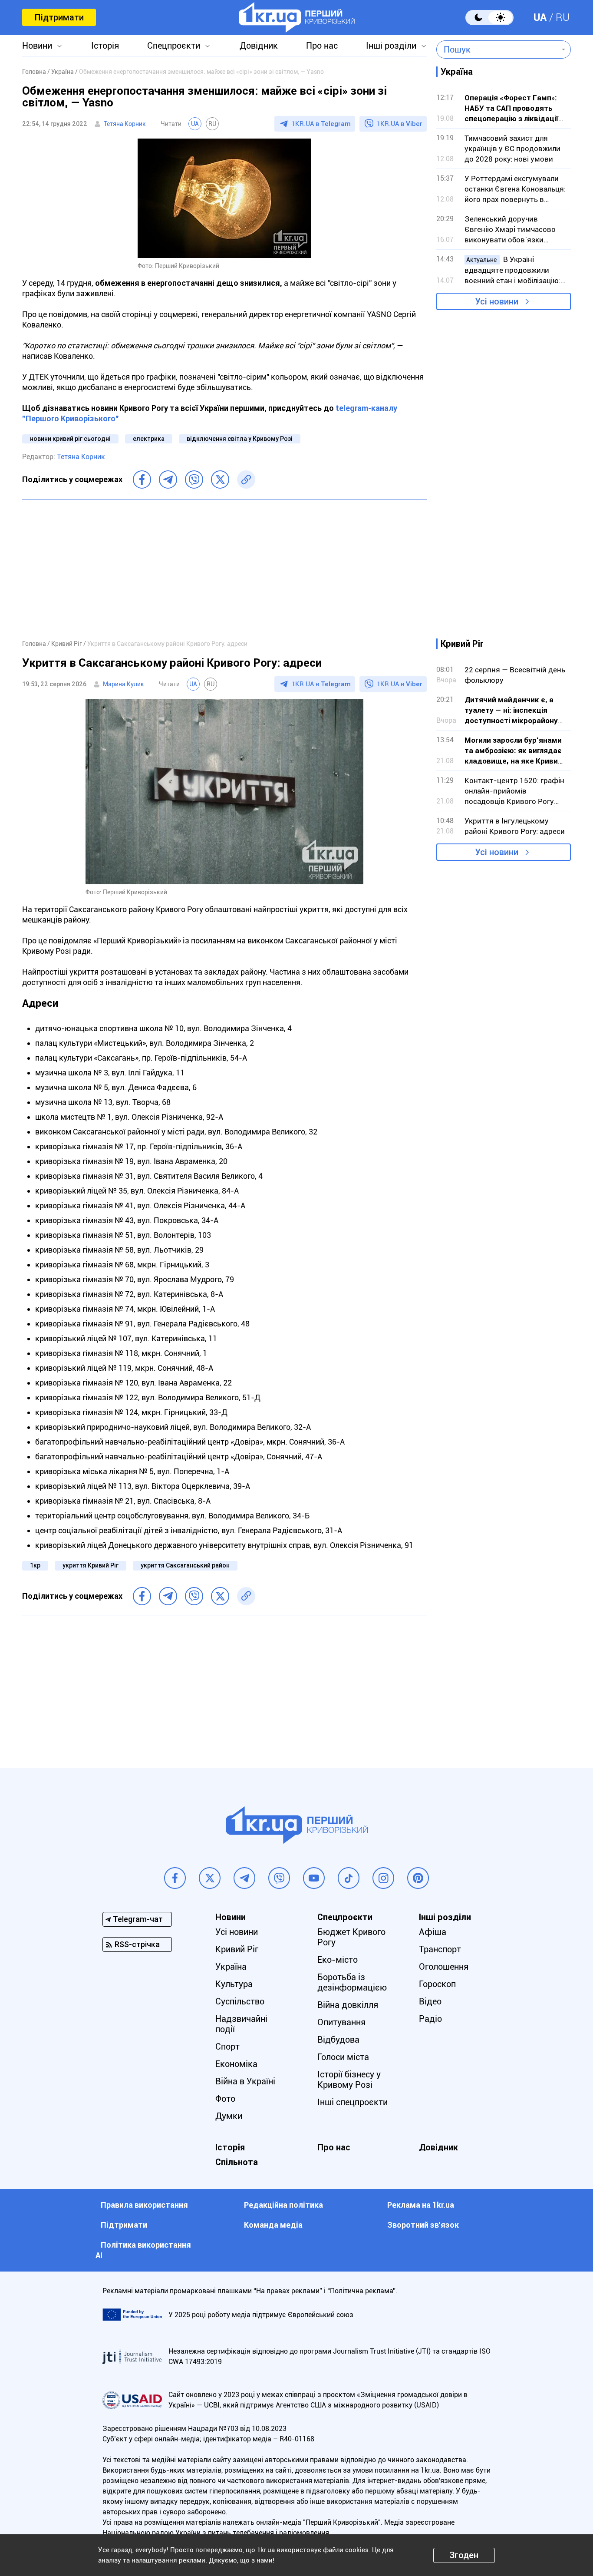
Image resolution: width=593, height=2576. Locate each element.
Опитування (341, 2022)
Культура (234, 1984)
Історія (105, 46)
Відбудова (338, 2040)
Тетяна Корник (125, 124)
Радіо (430, 2019)
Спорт (227, 2047)
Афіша (433, 1932)
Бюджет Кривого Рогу (351, 1937)
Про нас (322, 46)
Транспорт (440, 1949)
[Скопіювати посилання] (246, 479)
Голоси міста (343, 2057)
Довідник (259, 46)
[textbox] (497, 50)
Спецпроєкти (174, 46)
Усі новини (497, 301)
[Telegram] (168, 479)
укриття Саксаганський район (185, 1565)
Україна (231, 1967)
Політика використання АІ (143, 2250)
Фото (225, 2099)
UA (540, 17)
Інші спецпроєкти (353, 2102)
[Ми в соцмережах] (175, 1878)
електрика (149, 439)
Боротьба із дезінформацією (352, 1982)
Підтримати (59, 17)
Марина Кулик (124, 684)
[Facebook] (142, 479)
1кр (35, 1565)
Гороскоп (437, 1984)
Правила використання (144, 2205)
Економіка (236, 2064)
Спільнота (237, 2162)
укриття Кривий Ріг (91, 1565)
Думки (229, 2116)
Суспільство (240, 2001)
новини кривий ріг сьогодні (70, 439)
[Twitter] (220, 479)
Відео (430, 2001)
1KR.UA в (321, 124)
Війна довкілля (348, 2005)
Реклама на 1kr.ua (421, 2205)
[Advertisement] (224, 569)
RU (563, 17)
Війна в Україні (245, 2081)
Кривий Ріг (237, 1949)
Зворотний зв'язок (423, 2225)
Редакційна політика (283, 2205)
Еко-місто (338, 1960)
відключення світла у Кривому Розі (240, 439)
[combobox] (497, 50)
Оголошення (444, 1967)
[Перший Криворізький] (297, 17)
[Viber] (194, 479)
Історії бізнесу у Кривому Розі (349, 2080)
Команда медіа (273, 2225)
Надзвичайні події (241, 2024)
